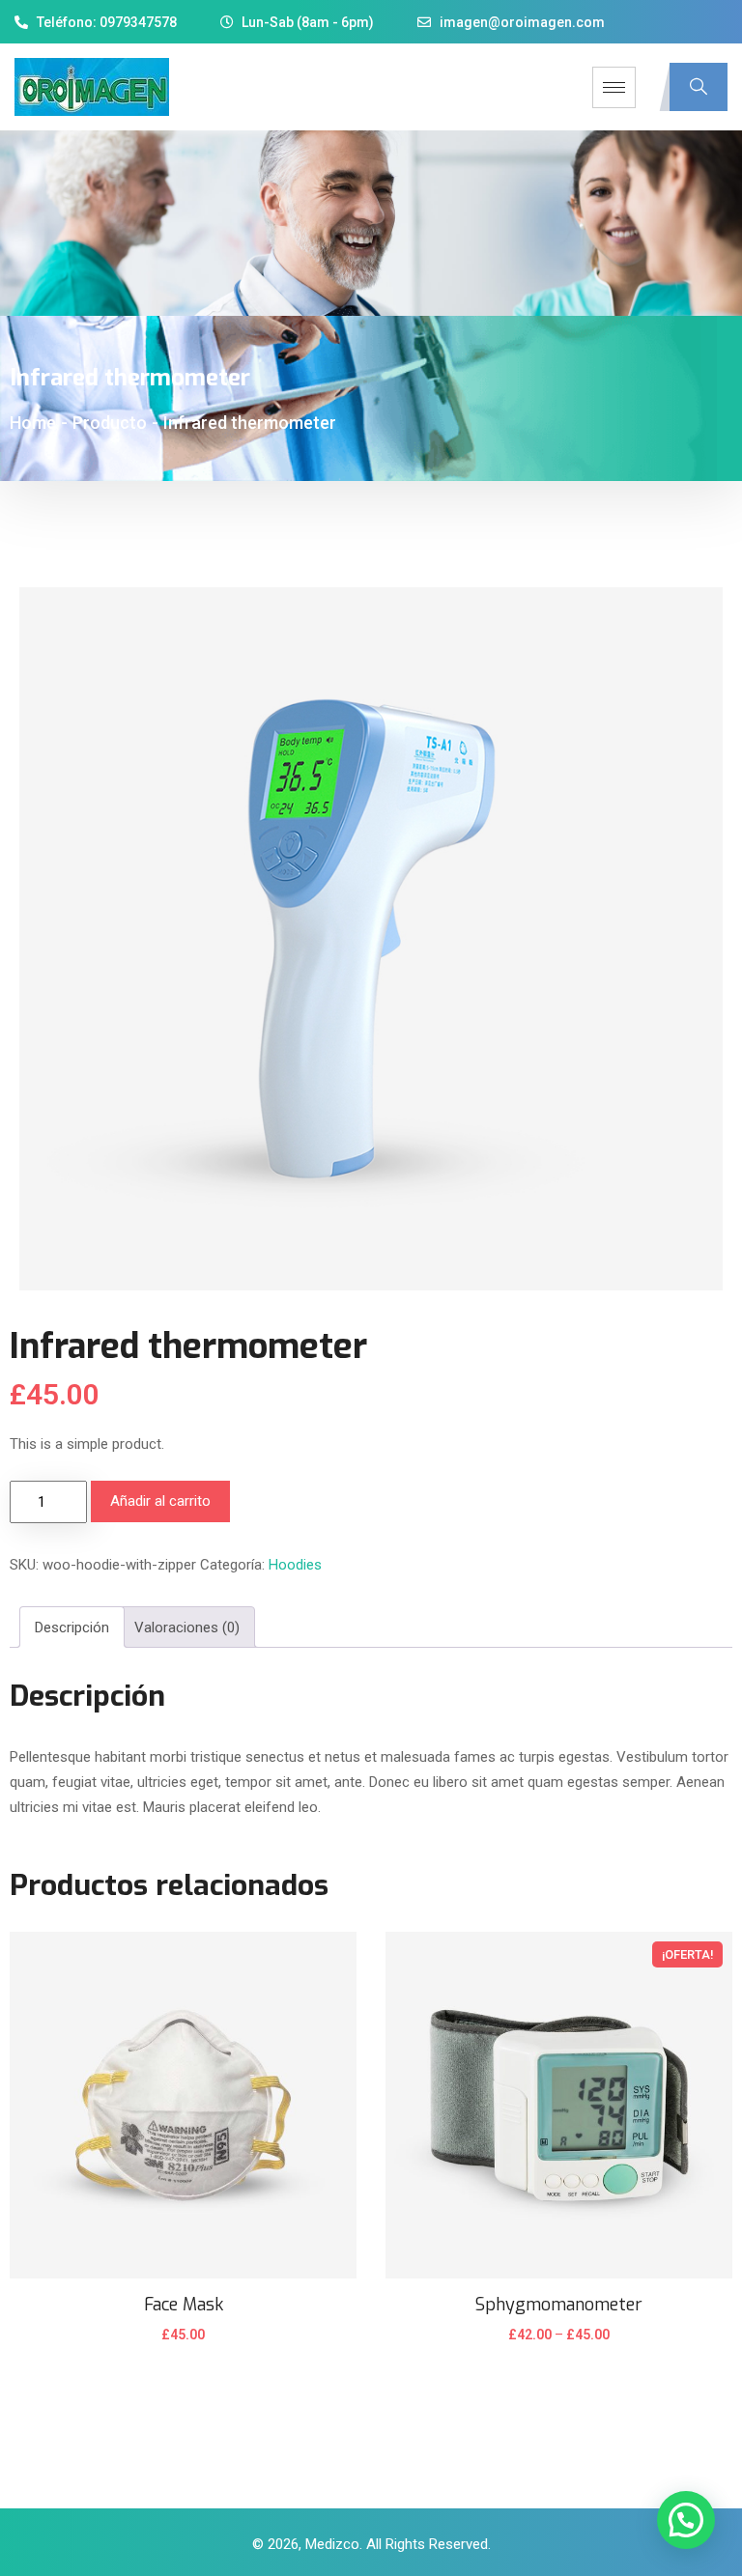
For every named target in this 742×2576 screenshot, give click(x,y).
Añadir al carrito (160, 1501)
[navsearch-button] (699, 87)
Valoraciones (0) (187, 1628)
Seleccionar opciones (558, 2347)
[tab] (72, 1627)
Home (33, 423)
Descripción (72, 1628)
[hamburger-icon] (614, 87)
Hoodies (295, 1565)
